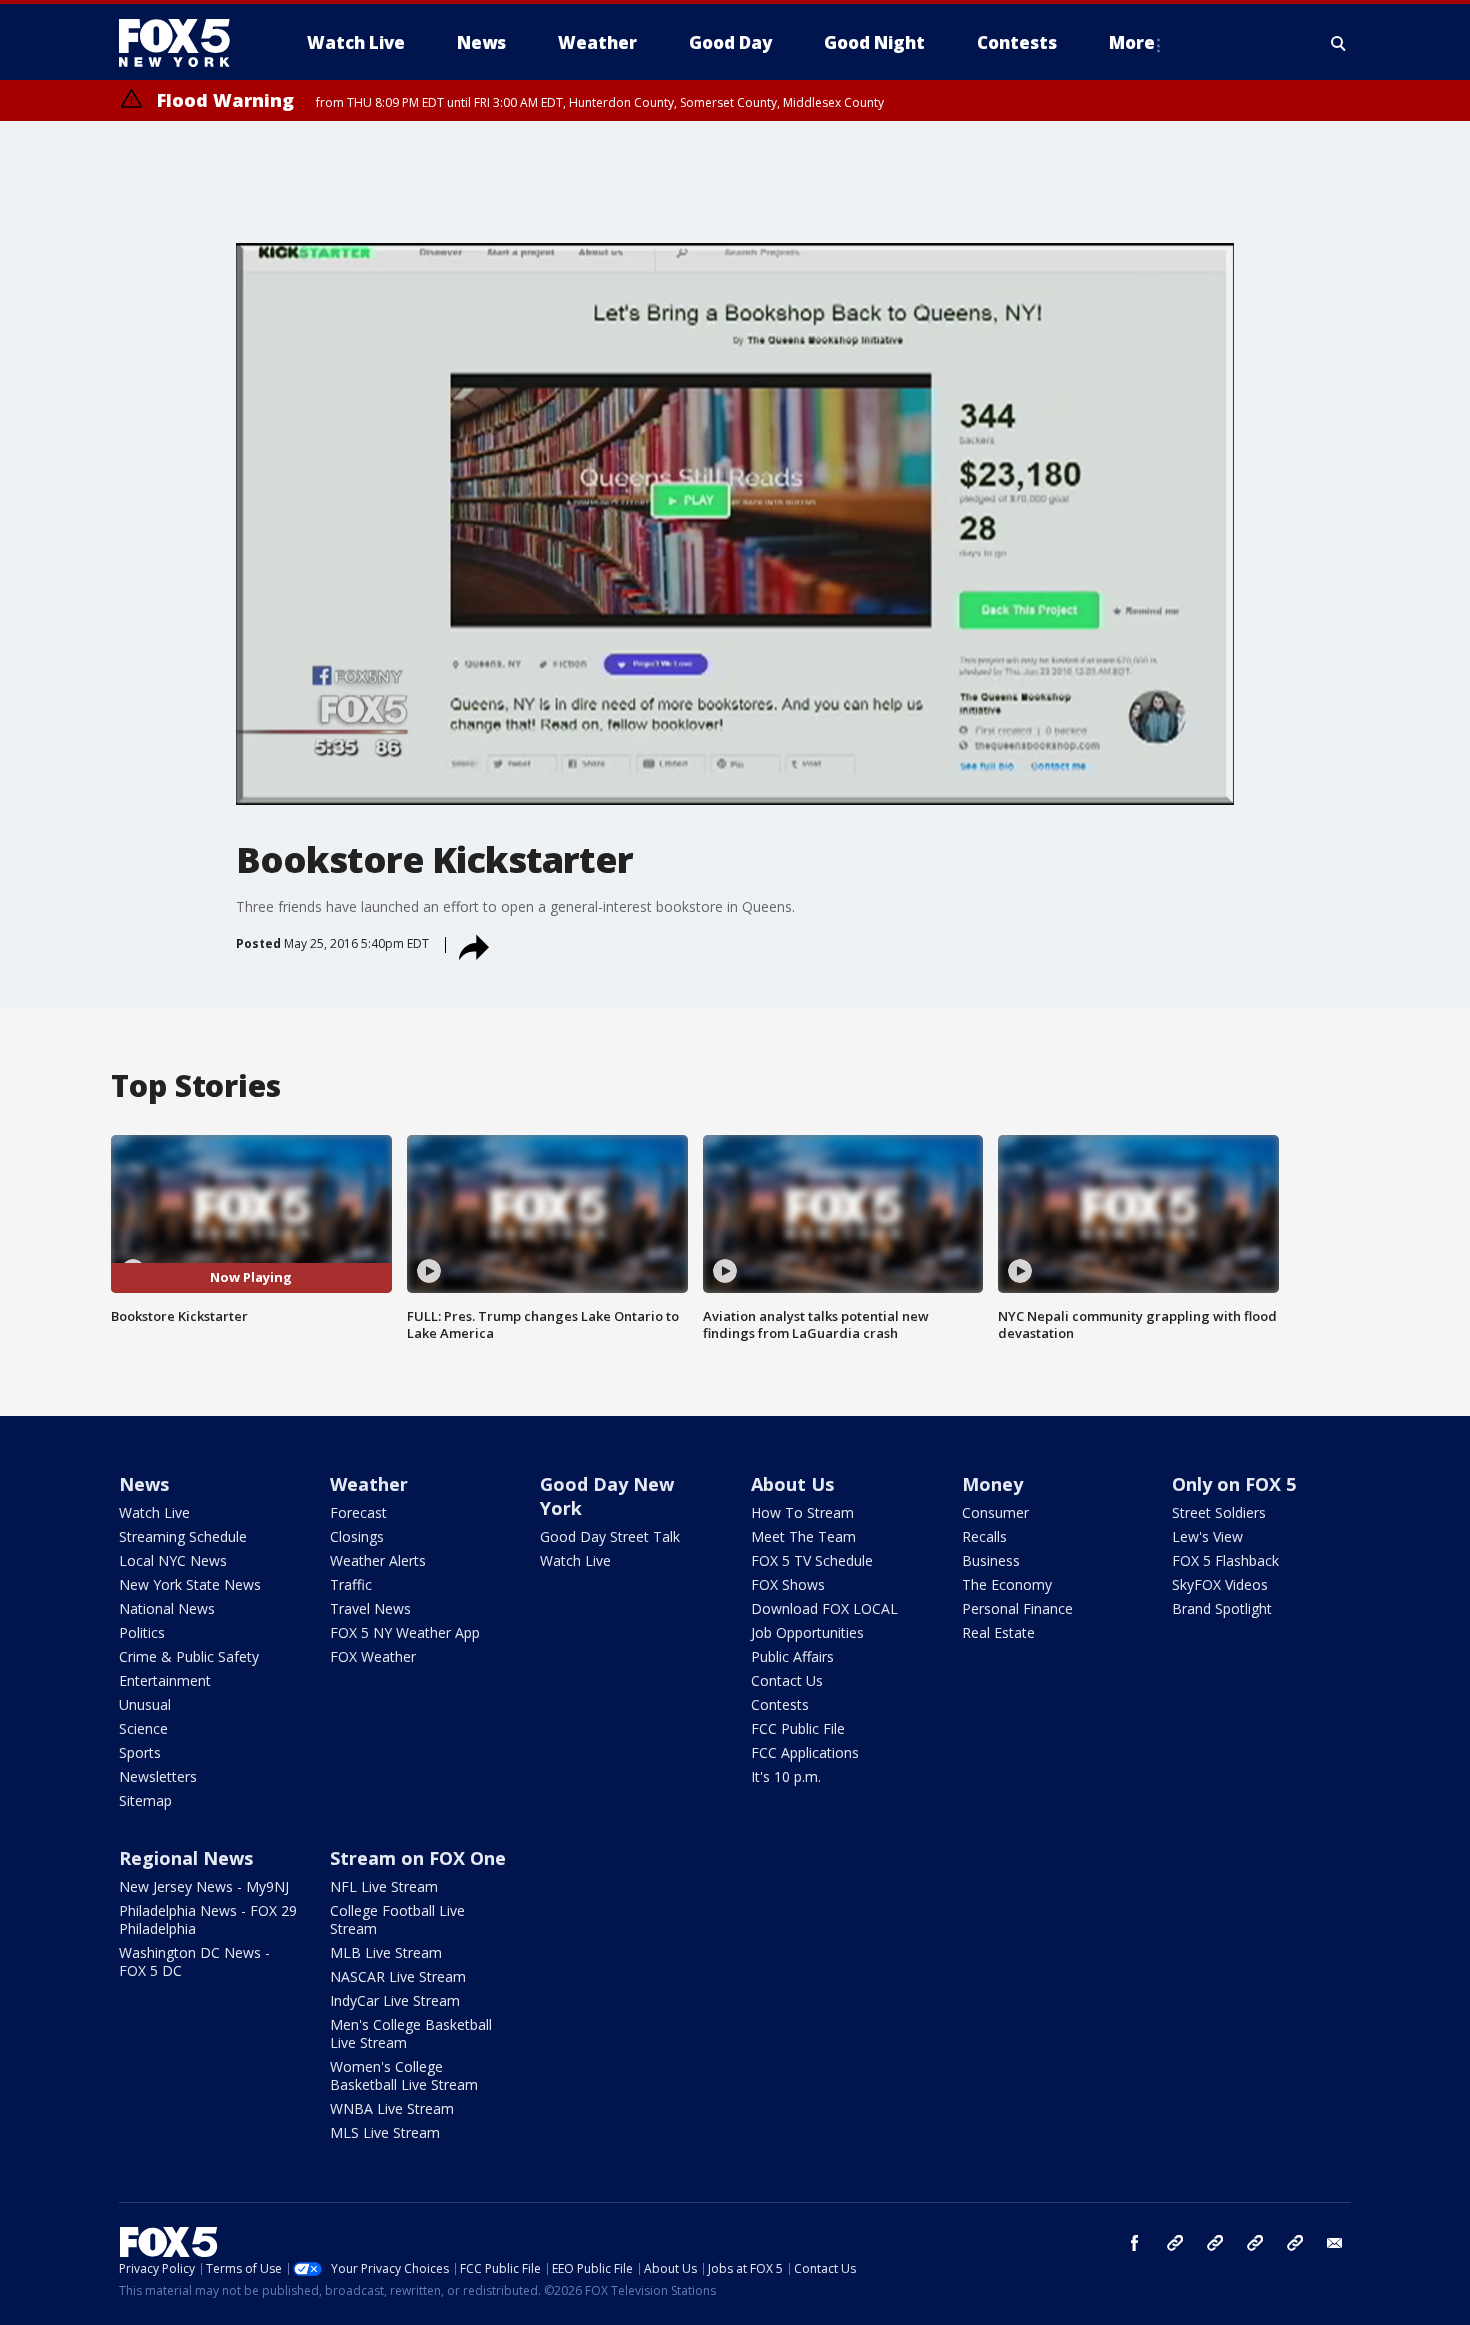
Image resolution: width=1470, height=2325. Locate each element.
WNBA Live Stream (392, 2108)
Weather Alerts (378, 1560)
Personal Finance (1017, 1608)
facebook (1135, 2243)
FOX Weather (373, 1656)
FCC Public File (798, 1728)
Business (991, 1560)
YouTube (1255, 2243)
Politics (142, 1632)
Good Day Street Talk (610, 1536)
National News (167, 1608)
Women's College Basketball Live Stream (404, 2075)
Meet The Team (803, 1536)
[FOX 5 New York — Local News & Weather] (185, 43)
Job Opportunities (807, 1632)
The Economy (1007, 1584)
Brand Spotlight (1222, 1608)
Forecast (358, 1512)
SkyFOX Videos (1220, 1584)
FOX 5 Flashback (1225, 1560)
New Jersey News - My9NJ (204, 1886)
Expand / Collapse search (1339, 43)
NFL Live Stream (384, 1886)
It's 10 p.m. (786, 1776)
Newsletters (158, 1776)
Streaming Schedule (183, 1536)
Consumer (995, 1512)
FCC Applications (805, 1752)
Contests (780, 1704)
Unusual (145, 1704)
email (1335, 2243)
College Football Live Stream (397, 1919)
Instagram (1175, 2243)
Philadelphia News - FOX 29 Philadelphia (208, 1919)
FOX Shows (788, 1584)
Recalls (984, 1536)
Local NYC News (173, 1560)
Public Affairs (792, 1656)
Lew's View (1207, 1536)
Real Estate (998, 1632)
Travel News (370, 1608)
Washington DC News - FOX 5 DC (194, 1961)
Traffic (351, 1584)
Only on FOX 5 (1234, 1484)
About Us (792, 1484)
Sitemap (145, 1800)
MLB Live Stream (386, 1952)
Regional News (186, 1858)
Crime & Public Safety (189, 1656)
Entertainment (165, 1680)
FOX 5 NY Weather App (405, 1632)
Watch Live (154, 1512)
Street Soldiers (1219, 1512)
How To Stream (802, 1512)
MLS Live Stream (385, 2132)
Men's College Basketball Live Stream (411, 2033)
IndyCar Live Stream (395, 2000)
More (1132, 42)
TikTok (1215, 2243)
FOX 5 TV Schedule (812, 1560)
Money (992, 1484)
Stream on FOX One (418, 1858)
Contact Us (787, 1680)
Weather (369, 1484)
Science (143, 1728)
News (144, 1484)
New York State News (190, 1584)
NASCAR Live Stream (398, 1976)
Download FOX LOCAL (824, 1608)
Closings (357, 1536)
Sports (140, 1752)
